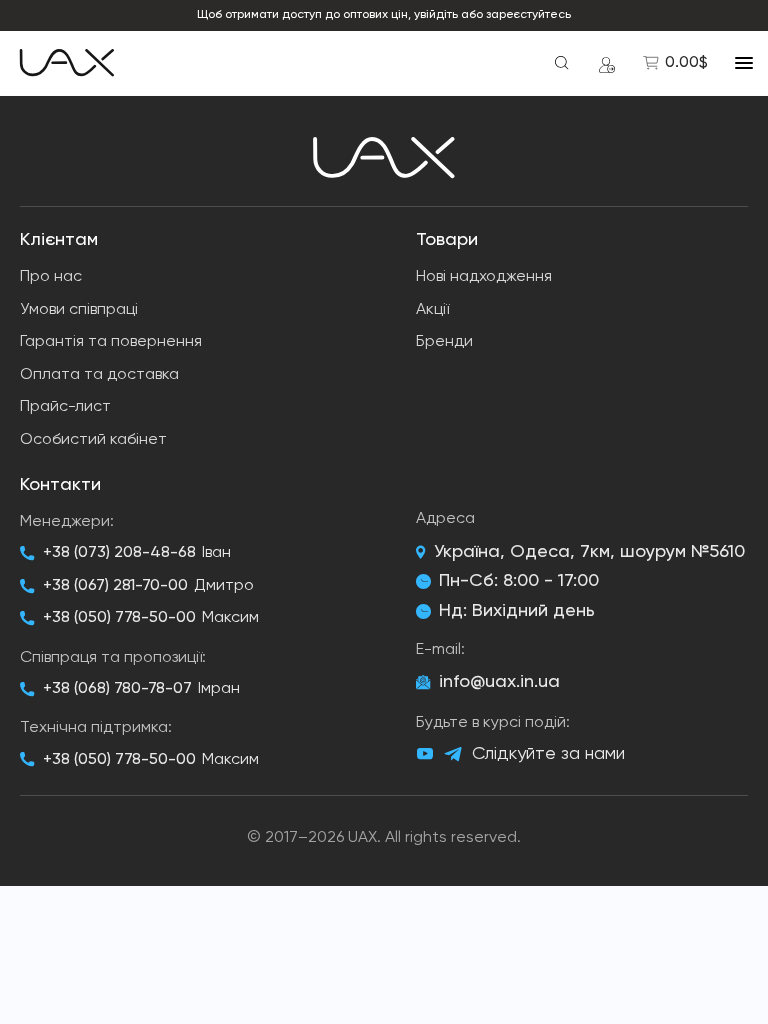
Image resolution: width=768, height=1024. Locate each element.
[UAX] (67, 63)
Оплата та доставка (99, 375)
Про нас (51, 277)
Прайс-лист (65, 407)
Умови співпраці (79, 310)
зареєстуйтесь (528, 15)
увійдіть (436, 15)
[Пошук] (562, 63)
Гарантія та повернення (111, 342)
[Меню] (744, 63)
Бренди (444, 342)
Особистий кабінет (93, 440)
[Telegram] (453, 754)
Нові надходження (484, 277)
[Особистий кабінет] (607, 63)
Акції (432, 310)
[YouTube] (425, 754)
